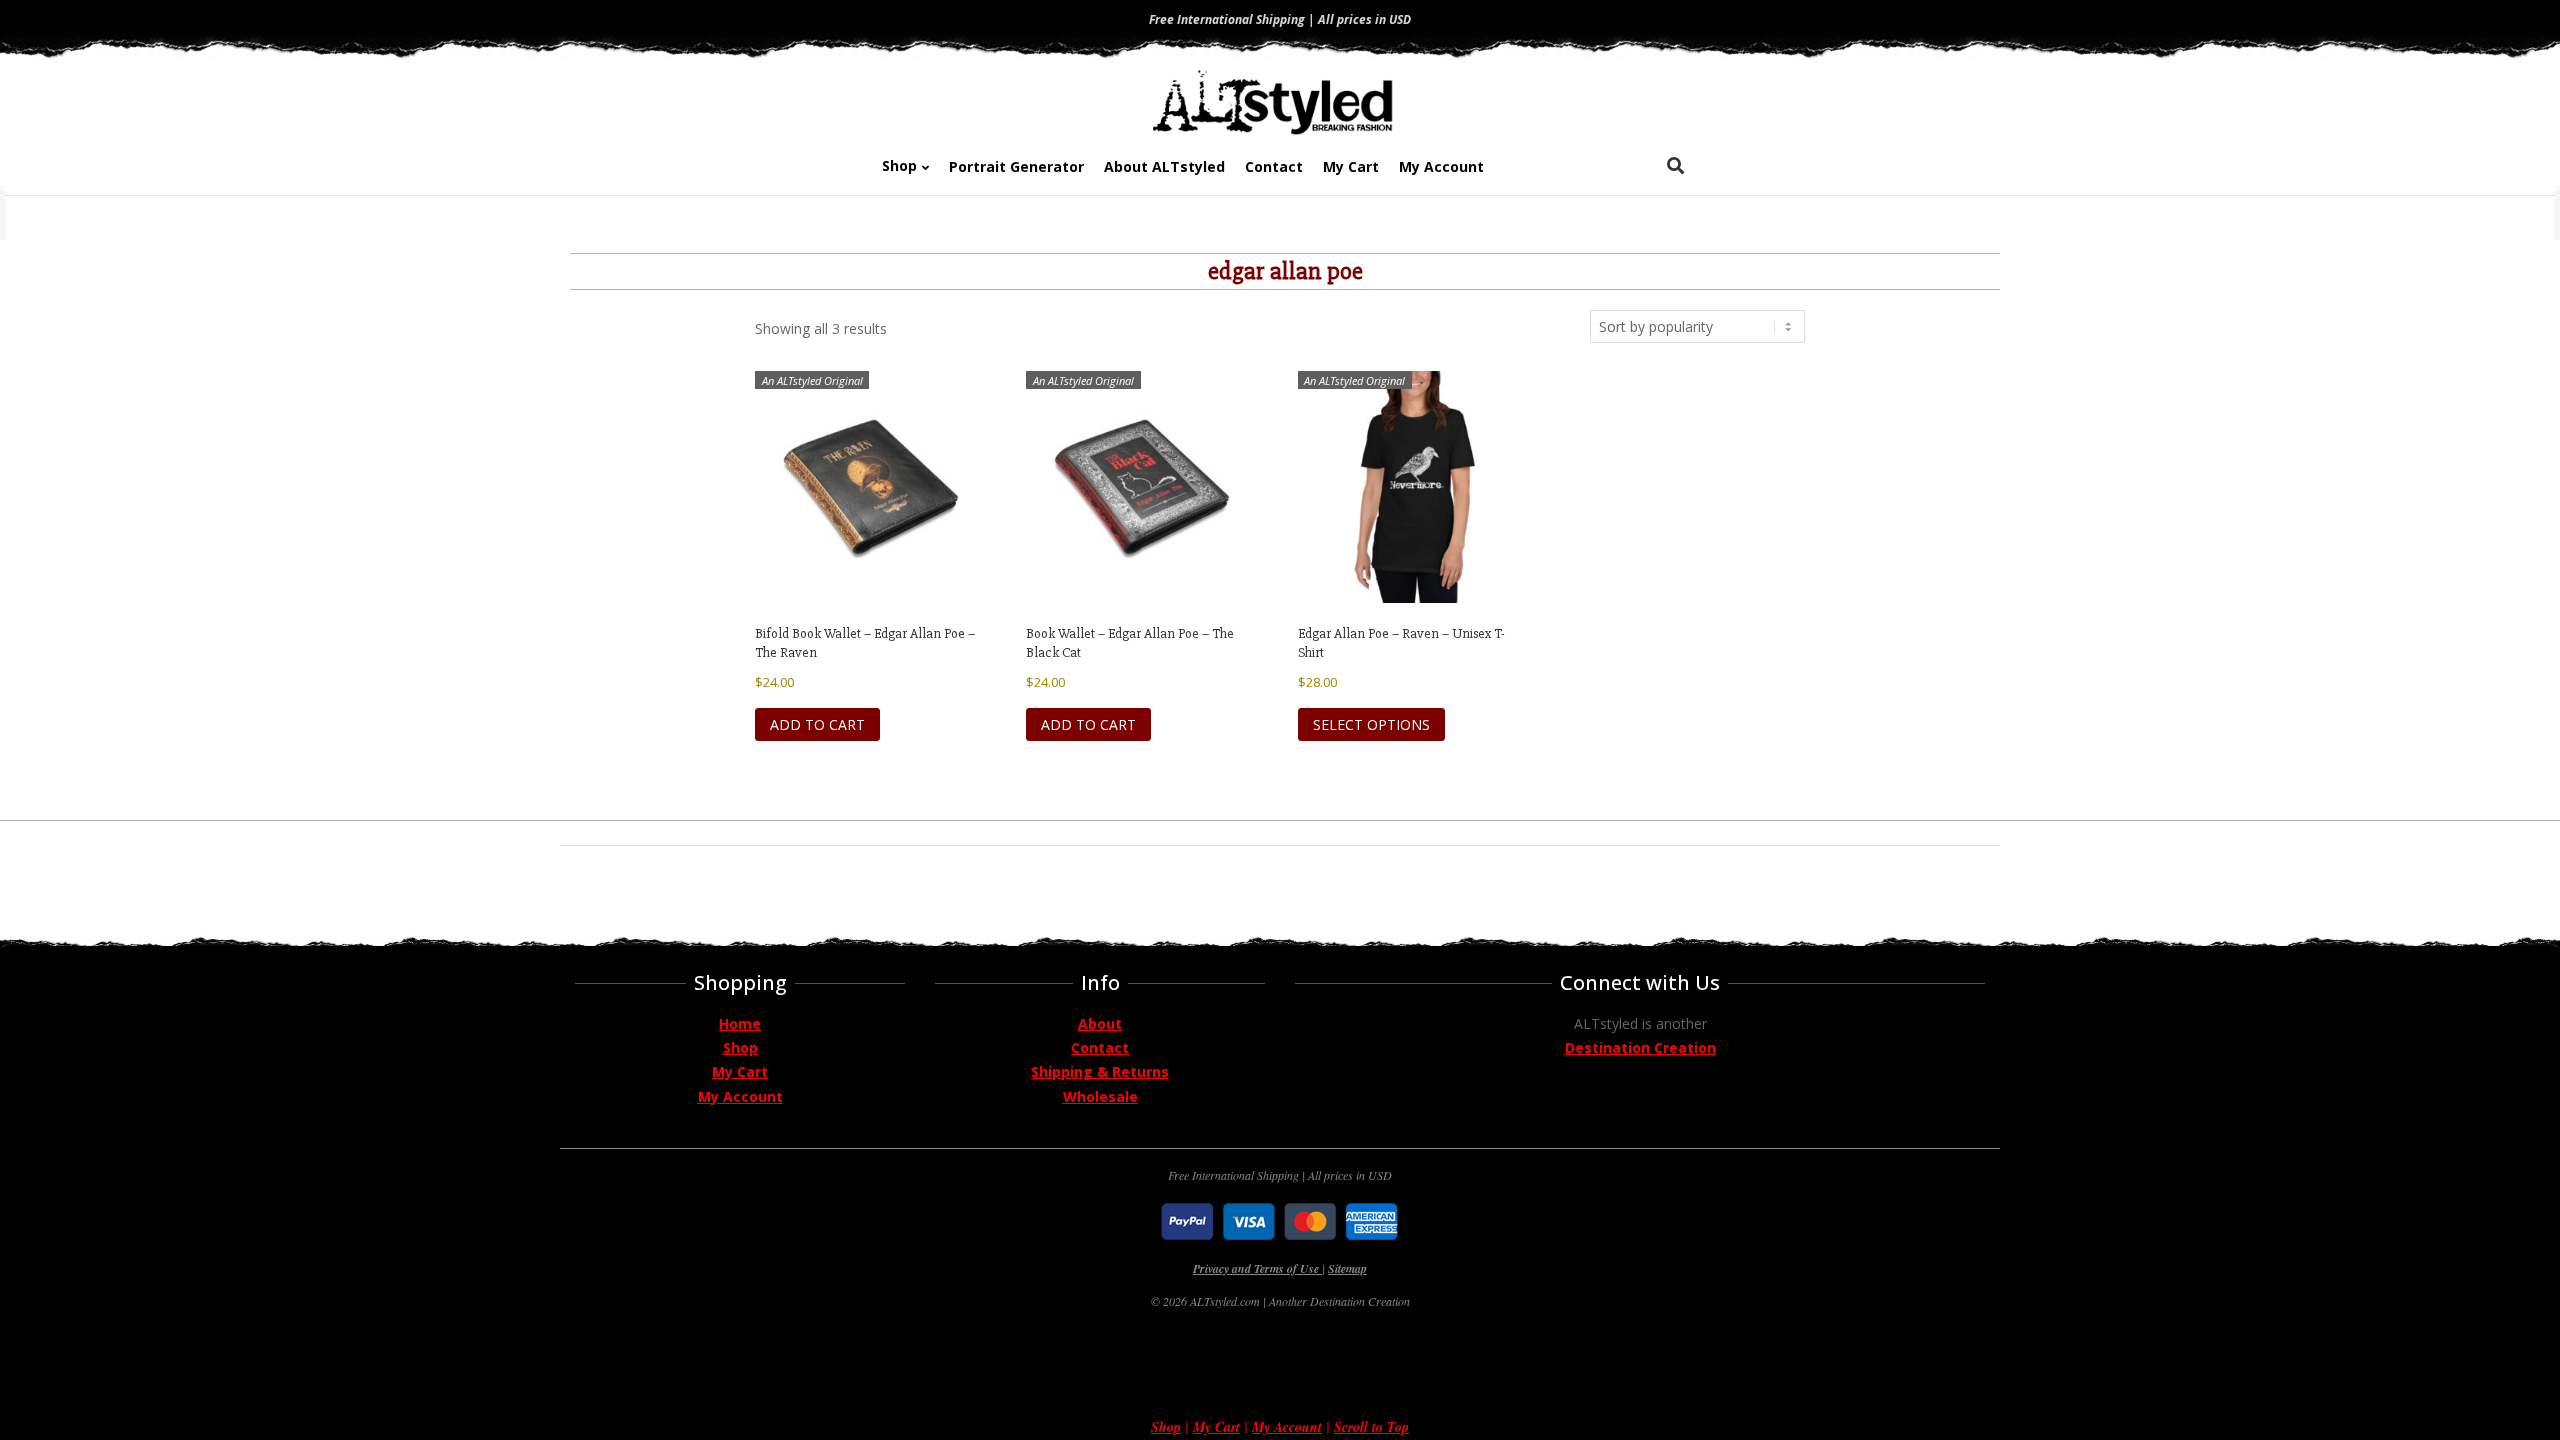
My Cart (740, 1071)
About (1100, 1023)
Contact (1100, 1047)
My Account (740, 1096)
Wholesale (1100, 1096)
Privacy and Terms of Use (1257, 1268)
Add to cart (817, 724)
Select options (1371, 724)
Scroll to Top (1371, 1427)
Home (740, 1023)
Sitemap (1347, 1268)
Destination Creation (1640, 1047)
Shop (740, 1047)
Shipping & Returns (1100, 1071)
